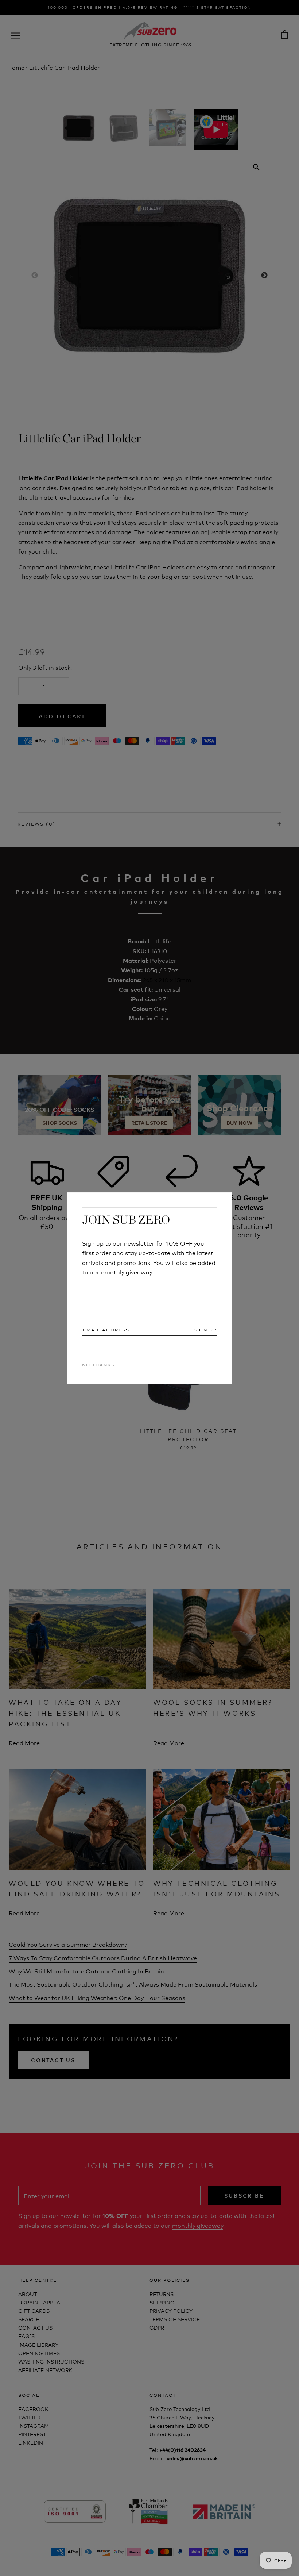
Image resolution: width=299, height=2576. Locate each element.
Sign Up (205, 1330)
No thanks (98, 1364)
